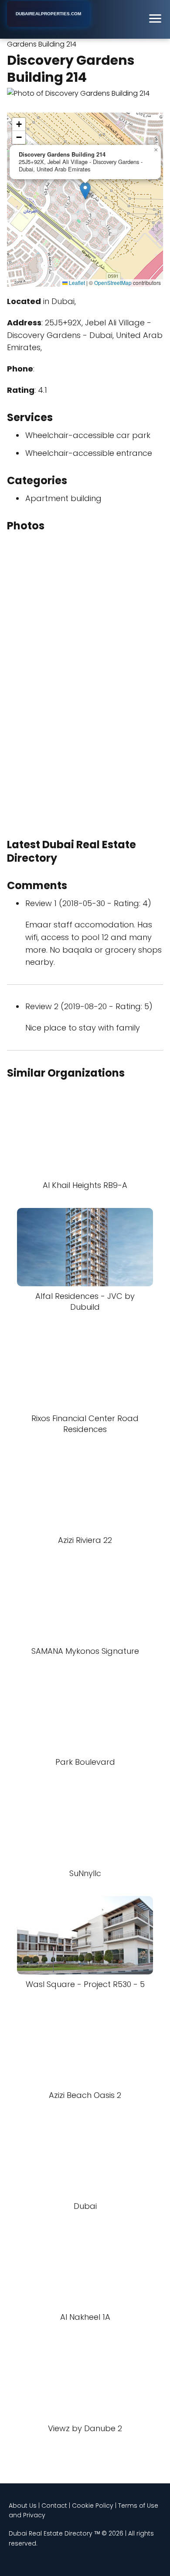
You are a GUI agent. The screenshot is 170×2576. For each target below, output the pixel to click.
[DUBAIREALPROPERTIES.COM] (48, 25)
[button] (85, 191)
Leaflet (76, 283)
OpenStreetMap (113, 283)
